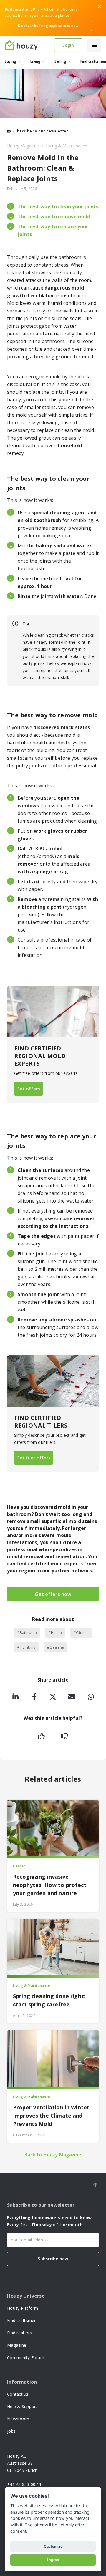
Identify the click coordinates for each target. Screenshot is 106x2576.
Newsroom (18, 2419)
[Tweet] (53, 1698)
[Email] (72, 1698)
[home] (27, 45)
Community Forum (26, 2358)
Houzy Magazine (23, 146)
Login (68, 45)
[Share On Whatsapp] (91, 1698)
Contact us (18, 2394)
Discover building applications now (48, 26)
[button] (94, 45)
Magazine (17, 2345)
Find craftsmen (22, 2320)
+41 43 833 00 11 (24, 2484)
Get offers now (53, 1594)
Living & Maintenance (67, 146)
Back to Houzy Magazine (53, 2155)
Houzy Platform (23, 2308)
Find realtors (19, 2333)
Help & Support (22, 2406)
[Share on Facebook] (34, 1698)
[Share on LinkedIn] (15, 1698)
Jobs (11, 2431)
